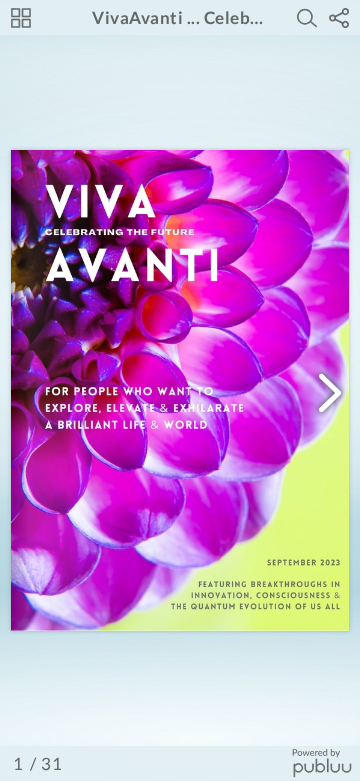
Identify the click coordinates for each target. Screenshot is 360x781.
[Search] (307, 18)
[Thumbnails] (21, 18)
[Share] (339, 18)
